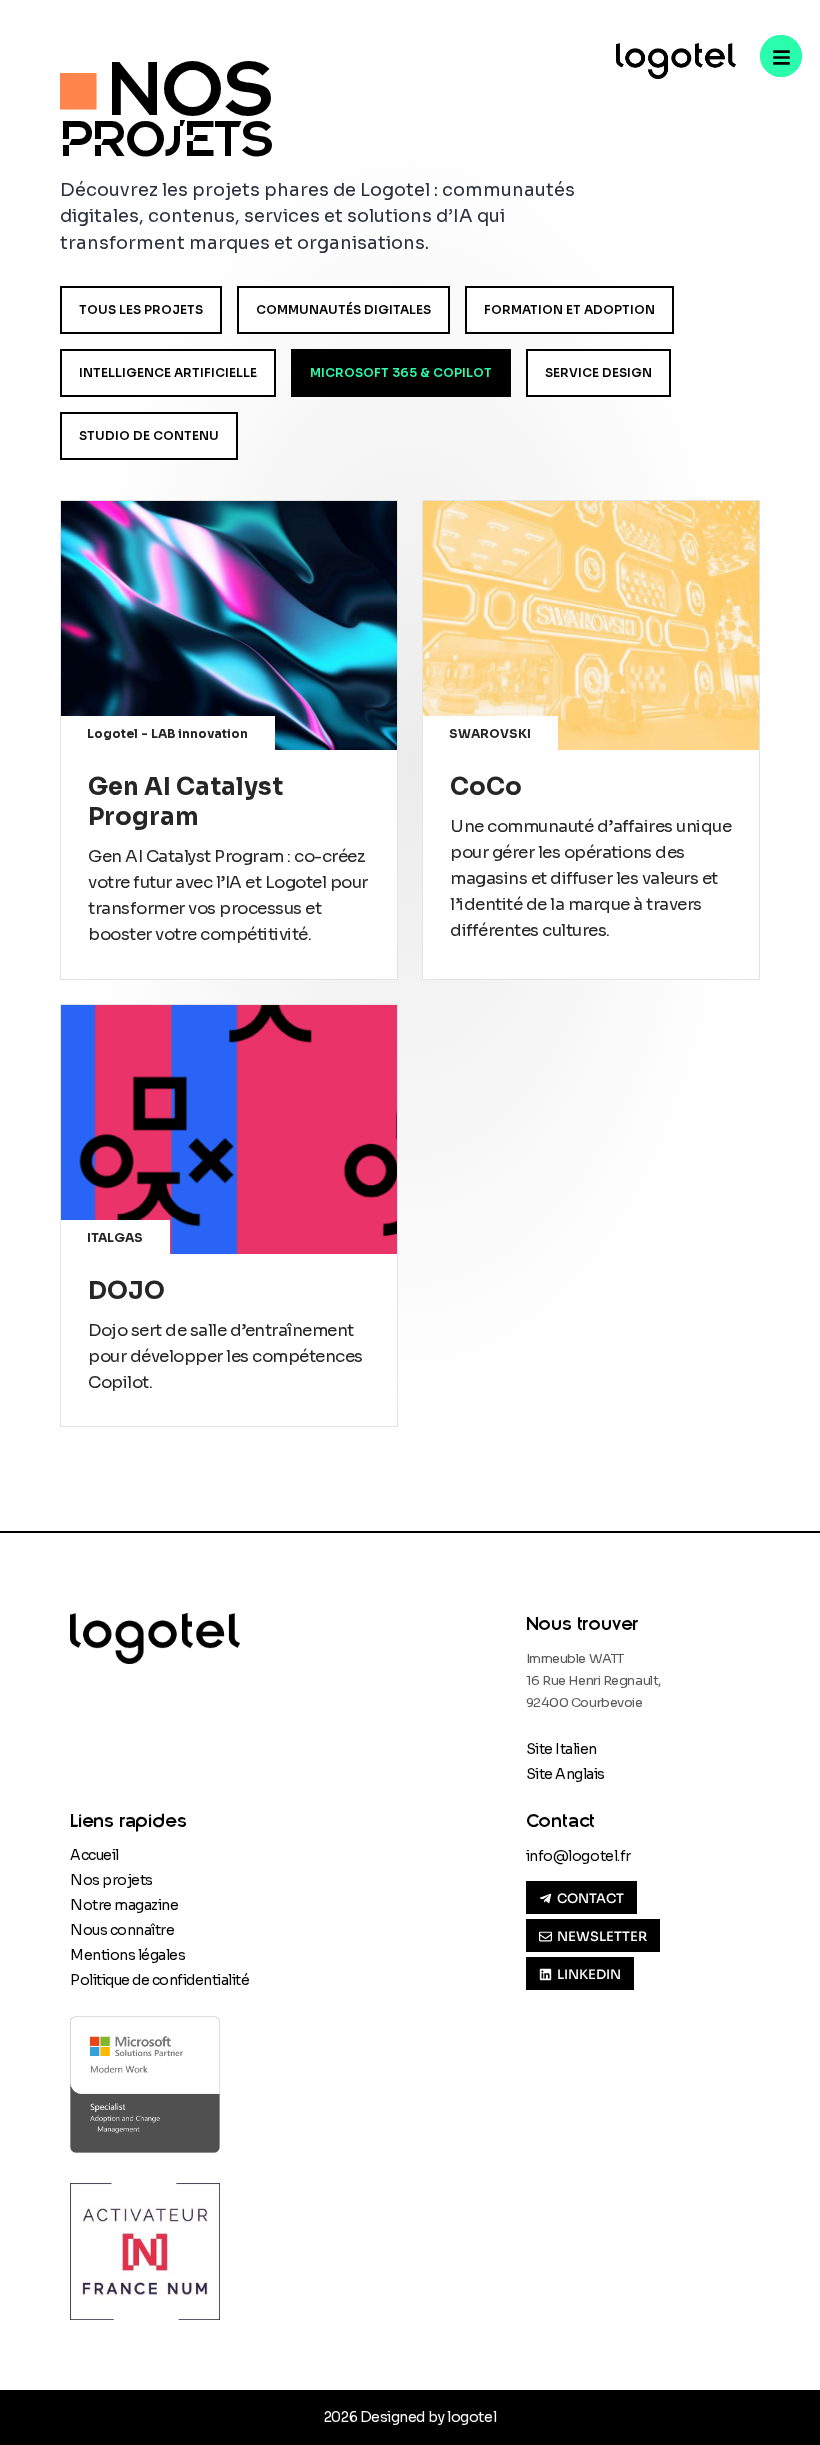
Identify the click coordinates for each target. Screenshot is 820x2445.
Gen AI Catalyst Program (185, 802)
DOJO (126, 1291)
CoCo (486, 787)
